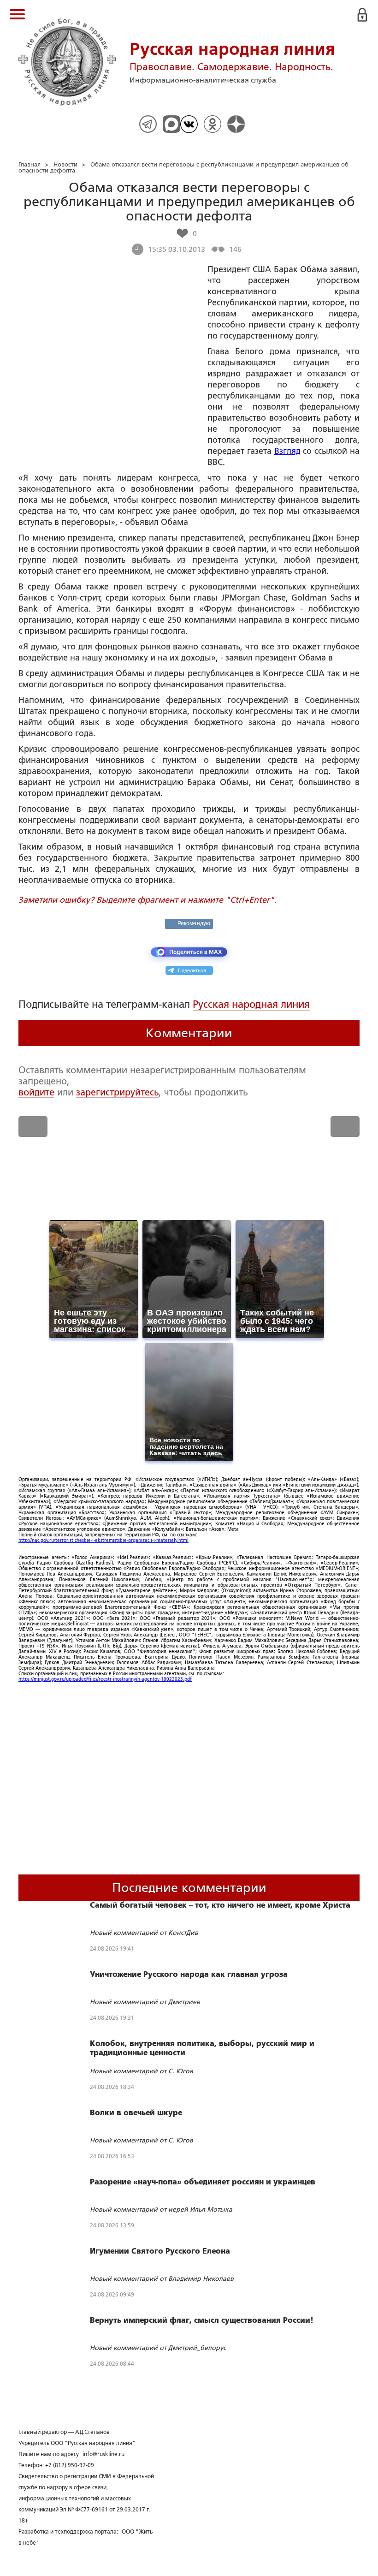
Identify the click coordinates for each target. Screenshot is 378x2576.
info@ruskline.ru (103, 2454)
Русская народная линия (251, 1004)
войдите (36, 1092)
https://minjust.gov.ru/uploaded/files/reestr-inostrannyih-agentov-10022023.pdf (105, 1679)
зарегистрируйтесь (117, 1092)
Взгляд (287, 451)
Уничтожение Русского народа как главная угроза (189, 1975)
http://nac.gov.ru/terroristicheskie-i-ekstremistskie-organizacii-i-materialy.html (103, 1540)
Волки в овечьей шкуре (136, 2113)
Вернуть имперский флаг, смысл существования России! (202, 2320)
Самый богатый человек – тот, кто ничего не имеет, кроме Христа (220, 1905)
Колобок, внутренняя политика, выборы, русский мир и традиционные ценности (202, 2048)
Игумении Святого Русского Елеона (160, 2251)
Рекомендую (194, 923)
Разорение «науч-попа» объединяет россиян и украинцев (203, 2182)
